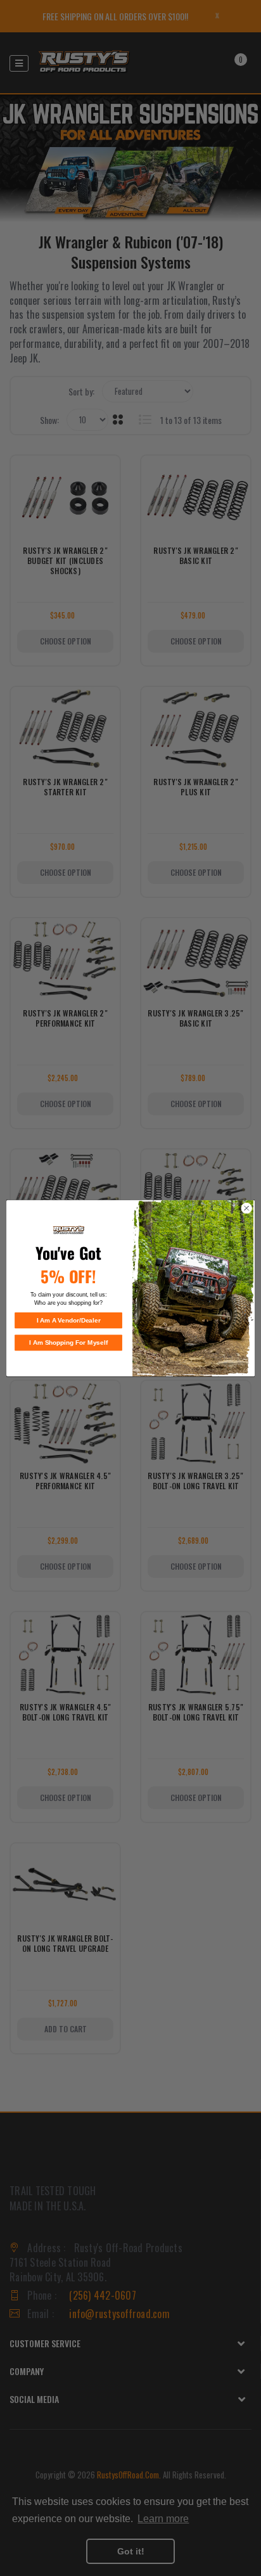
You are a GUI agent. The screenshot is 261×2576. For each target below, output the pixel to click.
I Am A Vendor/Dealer (69, 1320)
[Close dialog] (246, 1208)
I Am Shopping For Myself (68, 1342)
